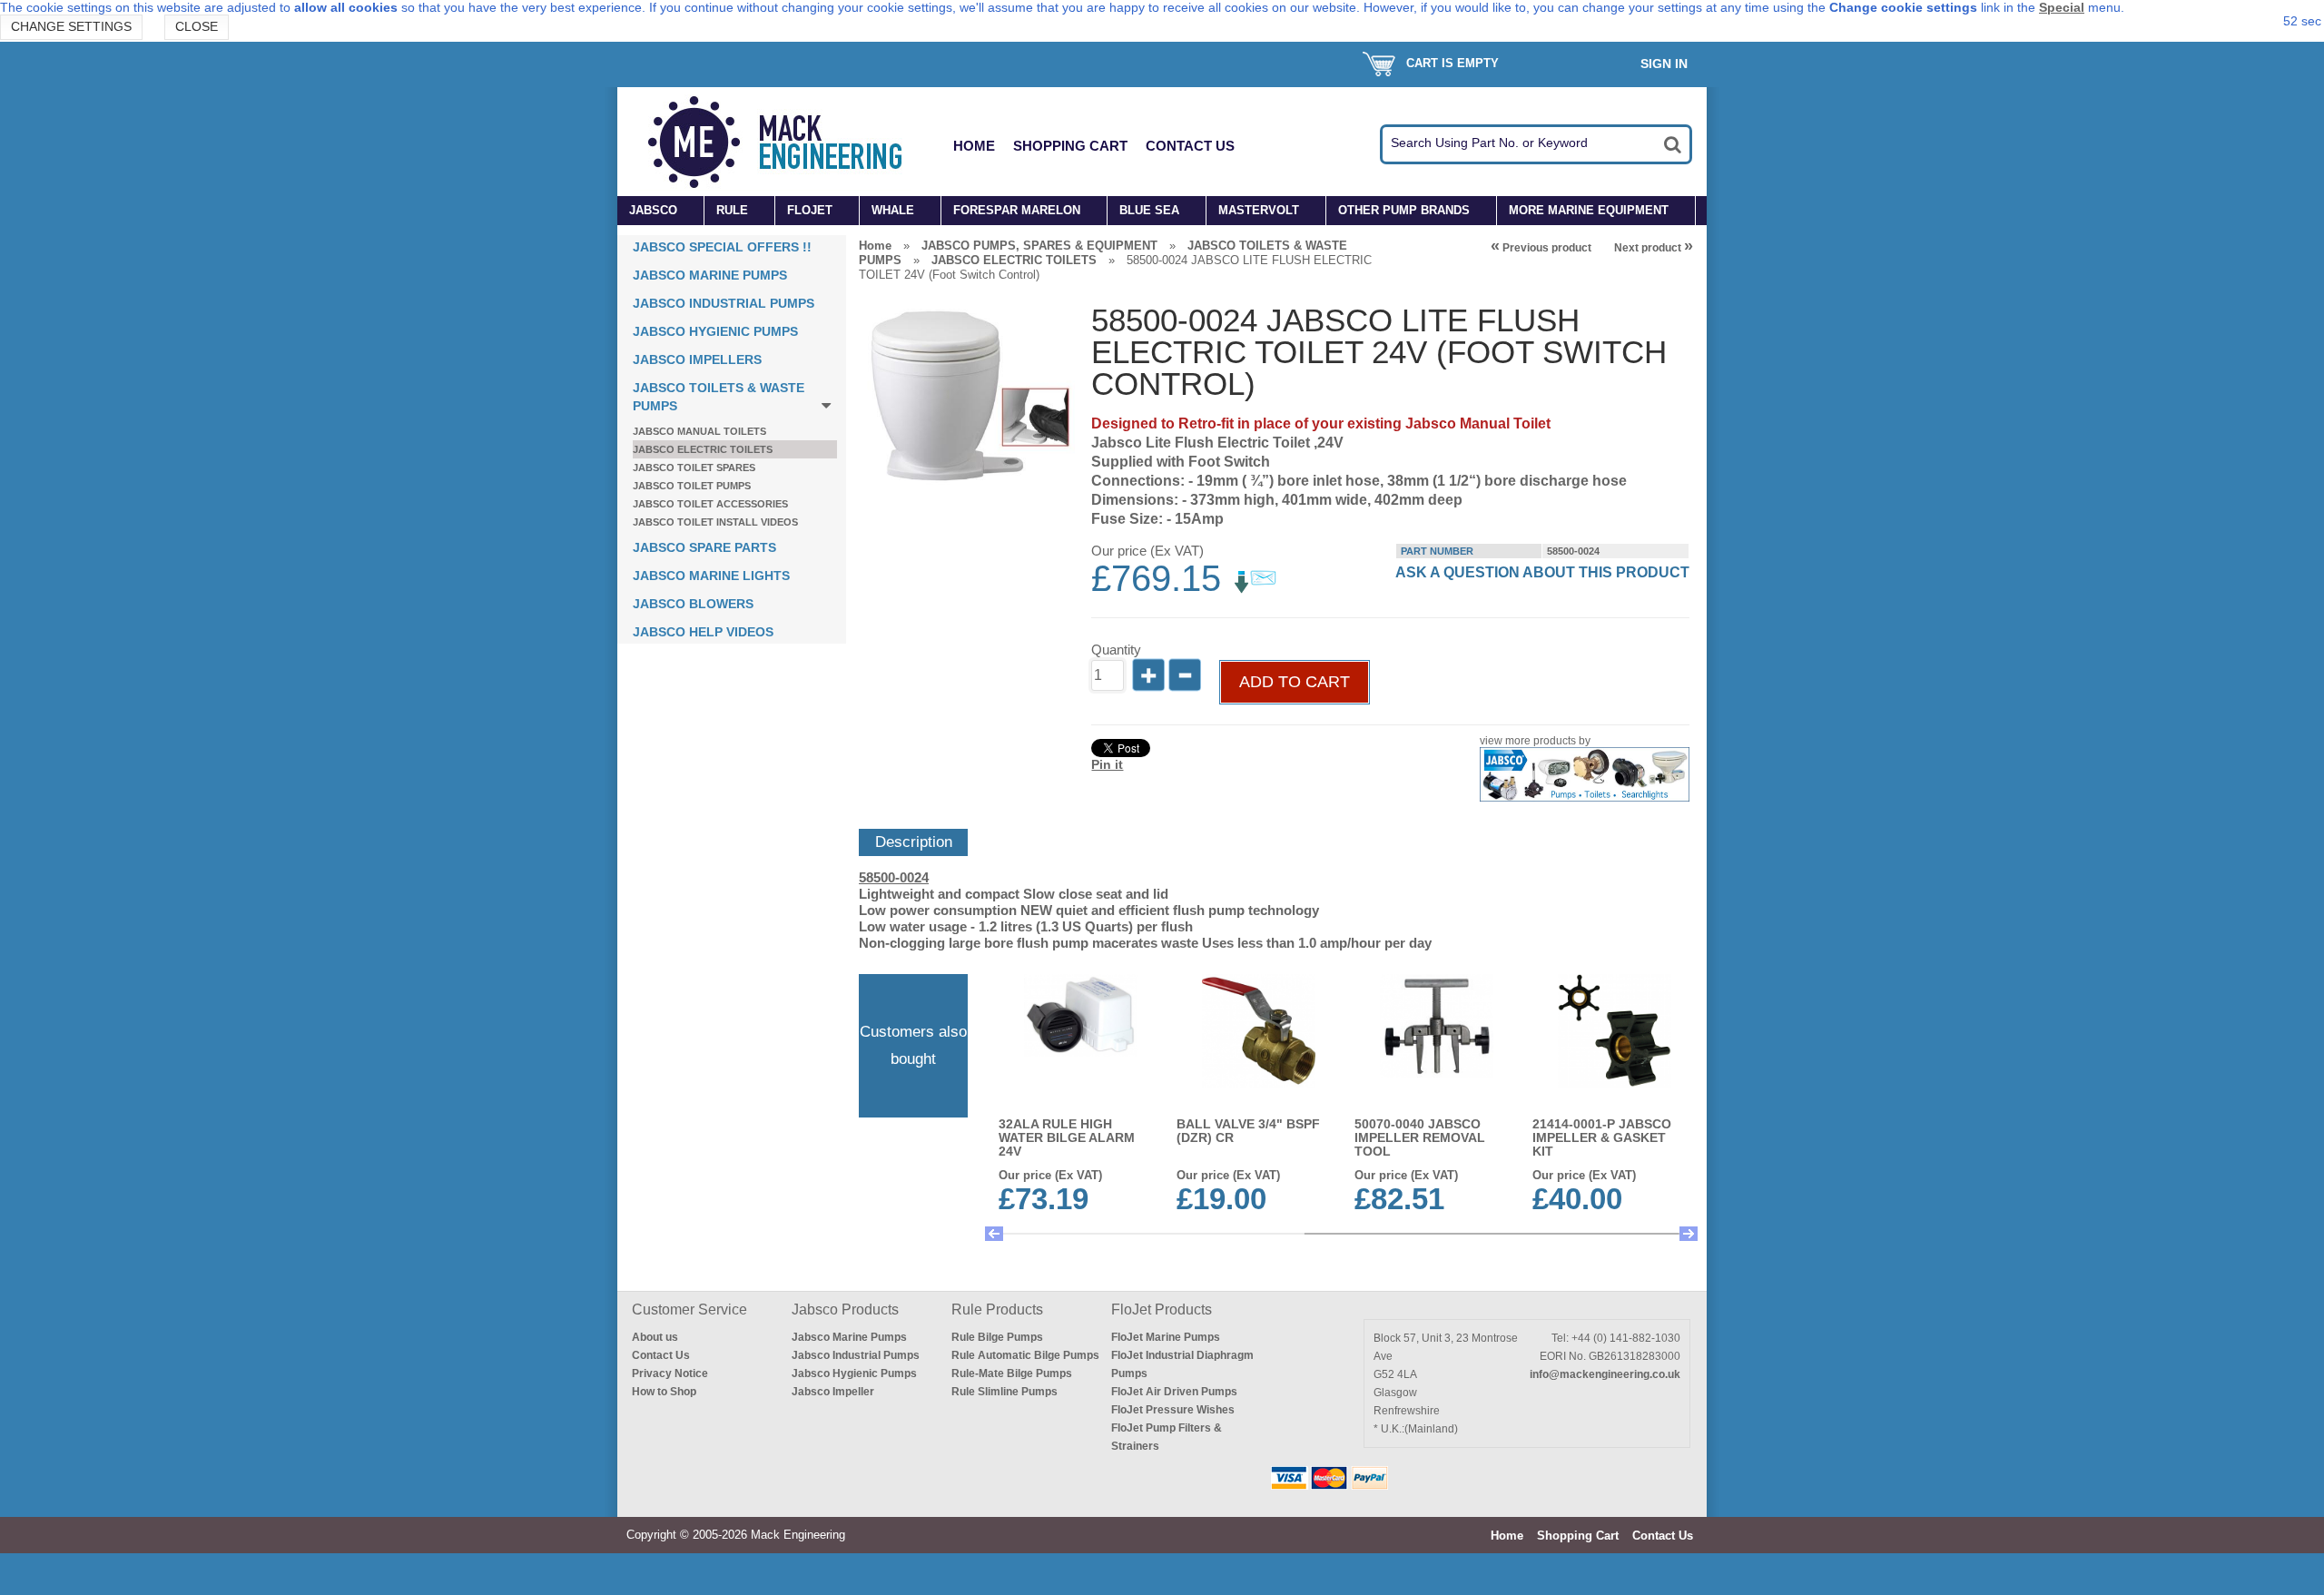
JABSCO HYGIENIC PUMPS (715, 331)
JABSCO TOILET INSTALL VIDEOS (715, 522)
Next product (1654, 248)
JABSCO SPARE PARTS (704, 547)
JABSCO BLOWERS (693, 604)
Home (974, 146)
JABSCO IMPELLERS (697, 359)
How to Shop (664, 1392)
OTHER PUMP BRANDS (1404, 210)
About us (655, 1337)
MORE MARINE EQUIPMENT (1589, 210)
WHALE (893, 210)
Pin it (1107, 764)
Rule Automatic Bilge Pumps (1025, 1355)
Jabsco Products (845, 1309)
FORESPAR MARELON (1017, 210)
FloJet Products (1162, 1309)
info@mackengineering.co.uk (1605, 1374)
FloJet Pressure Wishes (1173, 1410)
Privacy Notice (670, 1373)
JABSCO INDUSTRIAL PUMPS (724, 303)
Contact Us (1190, 146)
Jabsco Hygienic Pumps (854, 1373)
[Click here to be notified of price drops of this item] (1256, 589)
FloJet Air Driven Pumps (1174, 1392)
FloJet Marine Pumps (1166, 1337)
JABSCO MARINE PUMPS (710, 275)
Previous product (1541, 248)
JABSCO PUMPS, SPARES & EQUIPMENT (1039, 246)
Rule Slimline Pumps (1004, 1392)
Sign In (1664, 64)
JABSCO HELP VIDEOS (703, 632)
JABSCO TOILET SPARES (694, 468)
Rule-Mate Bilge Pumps (1012, 1373)
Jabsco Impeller (833, 1392)
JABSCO (653, 210)
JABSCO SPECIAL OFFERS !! (722, 247)
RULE (732, 210)
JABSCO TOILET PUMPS (692, 486)
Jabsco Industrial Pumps (856, 1355)
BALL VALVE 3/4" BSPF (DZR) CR (1248, 1131)
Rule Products (997, 1309)
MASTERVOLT (1259, 210)
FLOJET (810, 210)
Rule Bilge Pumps (997, 1337)
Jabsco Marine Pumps (849, 1337)
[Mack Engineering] (789, 142)
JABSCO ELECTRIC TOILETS (703, 449)
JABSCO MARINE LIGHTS (711, 576)
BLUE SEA (1149, 210)
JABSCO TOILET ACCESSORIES (710, 504)
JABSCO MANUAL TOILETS (699, 431)
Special (2062, 7)
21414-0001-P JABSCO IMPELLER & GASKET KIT (1602, 1137)
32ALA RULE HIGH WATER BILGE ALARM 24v (1067, 1137)
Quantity (1116, 650)
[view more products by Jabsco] (1584, 797)
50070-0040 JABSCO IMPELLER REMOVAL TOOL (1420, 1137)
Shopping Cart (1070, 146)
